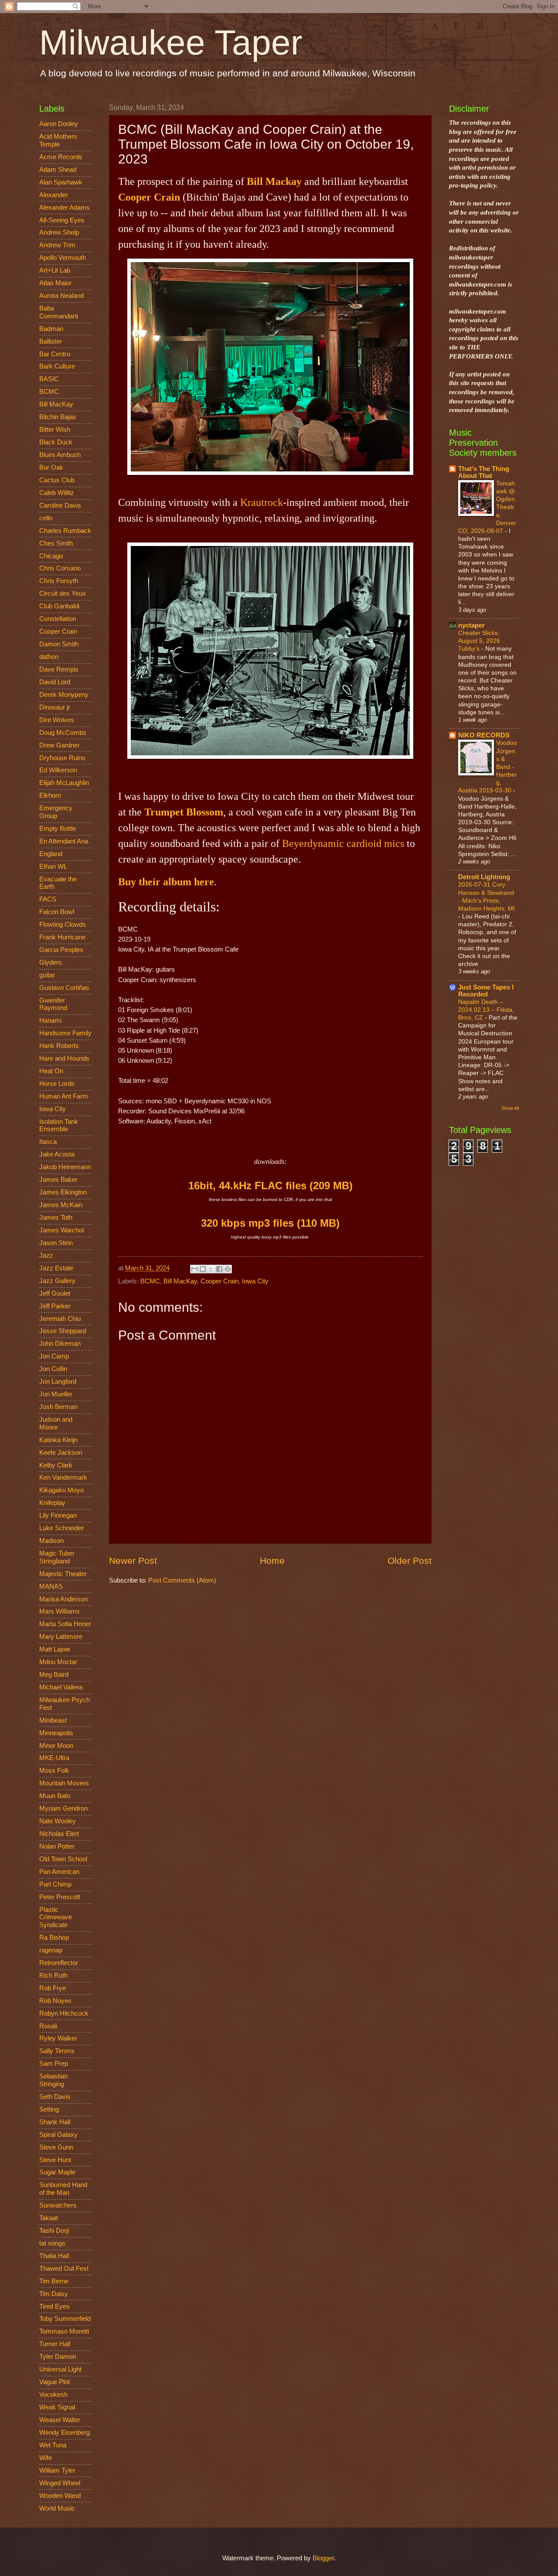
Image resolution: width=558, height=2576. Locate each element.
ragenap (51, 1950)
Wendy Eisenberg (65, 2433)
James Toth (56, 1218)
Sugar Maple (57, 2172)
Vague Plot (54, 2382)
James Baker (58, 1180)
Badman (51, 329)
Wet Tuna (53, 2445)
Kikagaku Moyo (61, 1490)
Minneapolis (56, 1733)
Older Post (410, 1561)
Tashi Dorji (54, 2231)
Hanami (50, 1020)
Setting (49, 2109)
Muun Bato (55, 1796)
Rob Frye (53, 1988)
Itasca (48, 1142)
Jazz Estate (56, 1268)
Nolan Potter (57, 1846)
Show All (510, 1108)
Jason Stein (56, 1243)
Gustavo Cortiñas (64, 988)
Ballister (51, 341)
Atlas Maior (55, 283)
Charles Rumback (65, 531)
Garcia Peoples (61, 950)
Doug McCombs (63, 733)
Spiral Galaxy (58, 2135)
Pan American (59, 1872)
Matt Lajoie (55, 1649)
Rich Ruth (53, 1976)
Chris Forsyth (59, 581)
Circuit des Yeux (63, 594)
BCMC (150, 1281)
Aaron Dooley (59, 124)
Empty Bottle (58, 829)
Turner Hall (55, 2344)
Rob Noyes (55, 2001)
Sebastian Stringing (53, 2080)
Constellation (58, 619)
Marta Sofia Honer (65, 1624)
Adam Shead (58, 170)
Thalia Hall (54, 2256)
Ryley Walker (58, 2038)
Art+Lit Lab (55, 270)
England (51, 854)
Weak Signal (57, 2407)
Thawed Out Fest (64, 2269)
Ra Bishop (54, 1938)
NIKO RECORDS (484, 735)
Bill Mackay (274, 181)
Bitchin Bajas (58, 417)
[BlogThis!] (203, 1269)
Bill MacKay (180, 1281)
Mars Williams (60, 1611)
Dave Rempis (59, 669)
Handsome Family (65, 1033)
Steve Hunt (55, 2160)
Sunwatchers (58, 2205)
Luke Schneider (61, 1528)
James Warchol (61, 1230)
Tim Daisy (54, 2294)
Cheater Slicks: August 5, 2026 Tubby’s (479, 641)
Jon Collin (53, 1369)
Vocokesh (53, 2395)
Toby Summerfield (65, 2319)
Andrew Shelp (59, 232)
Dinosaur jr (55, 707)
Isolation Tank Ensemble (59, 1126)
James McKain (61, 1205)
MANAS (51, 1587)
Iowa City (255, 1281)
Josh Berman (58, 1407)
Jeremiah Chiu (60, 1319)
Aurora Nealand (61, 296)
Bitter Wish (55, 430)
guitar (47, 975)
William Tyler (57, 2470)
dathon (49, 657)
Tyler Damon (58, 2357)
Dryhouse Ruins (62, 758)
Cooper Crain (149, 197)
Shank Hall (55, 2122)
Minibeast (53, 1720)
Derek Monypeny (64, 695)
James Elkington (63, 1192)
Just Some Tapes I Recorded (486, 991)
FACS (48, 899)
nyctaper (471, 625)
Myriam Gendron (63, 1808)
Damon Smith (59, 644)
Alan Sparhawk (61, 182)
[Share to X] (211, 1269)
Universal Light (60, 2369)
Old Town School (63, 1859)
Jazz (46, 1256)
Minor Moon (56, 1746)
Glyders (51, 962)
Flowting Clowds (63, 925)
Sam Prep (54, 2064)
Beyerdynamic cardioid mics (343, 843)
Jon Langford (58, 1382)
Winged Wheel (60, 2483)
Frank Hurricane (62, 937)
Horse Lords (57, 1084)
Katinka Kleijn (58, 1440)
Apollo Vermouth (63, 258)
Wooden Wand (60, 2496)
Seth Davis (55, 2097)
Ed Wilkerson (58, 770)
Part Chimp (55, 1884)
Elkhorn (50, 795)
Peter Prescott (60, 1897)
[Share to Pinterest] (228, 1269)
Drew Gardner (60, 745)
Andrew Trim (57, 245)
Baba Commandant (59, 312)
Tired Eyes (54, 2306)
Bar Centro (55, 354)
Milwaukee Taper (171, 43)
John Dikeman (60, 1344)
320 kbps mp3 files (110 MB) (270, 1223)
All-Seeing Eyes (62, 220)
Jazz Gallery (57, 1281)
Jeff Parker (55, 1306)
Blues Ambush (60, 455)
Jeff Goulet (55, 1293)
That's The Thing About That (484, 472)
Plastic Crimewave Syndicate (56, 1917)
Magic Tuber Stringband (57, 1557)
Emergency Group (56, 812)
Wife (46, 2458)
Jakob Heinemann (65, 1167)
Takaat (49, 2218)
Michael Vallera (61, 1687)
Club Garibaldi (59, 606)
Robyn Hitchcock (64, 2013)
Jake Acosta (57, 1154)
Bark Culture (57, 366)
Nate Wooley (58, 1821)
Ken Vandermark (63, 1477)
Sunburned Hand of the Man (63, 2189)
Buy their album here (166, 882)
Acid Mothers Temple (58, 140)
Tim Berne (54, 2281)
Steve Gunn (56, 2147)
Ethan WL (53, 867)
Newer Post (133, 1561)
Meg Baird (54, 1675)
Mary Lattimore (61, 1637)
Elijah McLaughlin (64, 783)
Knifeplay (52, 1503)
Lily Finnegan (58, 1515)
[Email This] (194, 1269)
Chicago (51, 556)
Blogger (323, 2558)
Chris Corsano (60, 568)
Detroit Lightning (484, 877)
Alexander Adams (65, 208)
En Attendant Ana (64, 841)
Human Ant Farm (64, 1096)
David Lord (55, 682)
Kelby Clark (56, 1465)
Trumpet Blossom (184, 812)
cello (46, 518)
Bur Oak (51, 467)
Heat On (51, 1071)
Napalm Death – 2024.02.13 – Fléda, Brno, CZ (486, 1010)
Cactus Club (57, 480)
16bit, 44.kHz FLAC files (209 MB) (270, 1186)
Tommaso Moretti (64, 2331)
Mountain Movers (64, 1783)
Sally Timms (57, 2051)
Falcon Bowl (57, 912)
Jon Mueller (56, 1394)
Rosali (48, 2026)
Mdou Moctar (58, 1662)
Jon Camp (54, 1356)
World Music (57, 2508)
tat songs (52, 2243)
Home (272, 1561)
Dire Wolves (57, 720)
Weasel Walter (60, 2420)
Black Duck (56, 442)
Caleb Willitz (57, 493)
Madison (51, 1541)
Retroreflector (59, 1963)
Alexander (54, 195)
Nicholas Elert (59, 1834)
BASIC (49, 379)
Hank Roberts (59, 1046)
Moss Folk (54, 1771)
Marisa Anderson (63, 1599)
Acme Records (61, 157)
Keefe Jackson (61, 1453)
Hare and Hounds (64, 1058)
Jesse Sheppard (63, 1331)
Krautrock (262, 502)
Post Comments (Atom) (182, 1580)
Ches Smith (56, 543)
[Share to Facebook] (219, 1269)
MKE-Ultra (54, 1758)
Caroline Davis (60, 505)
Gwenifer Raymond (53, 1004)
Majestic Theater (63, 1574)
